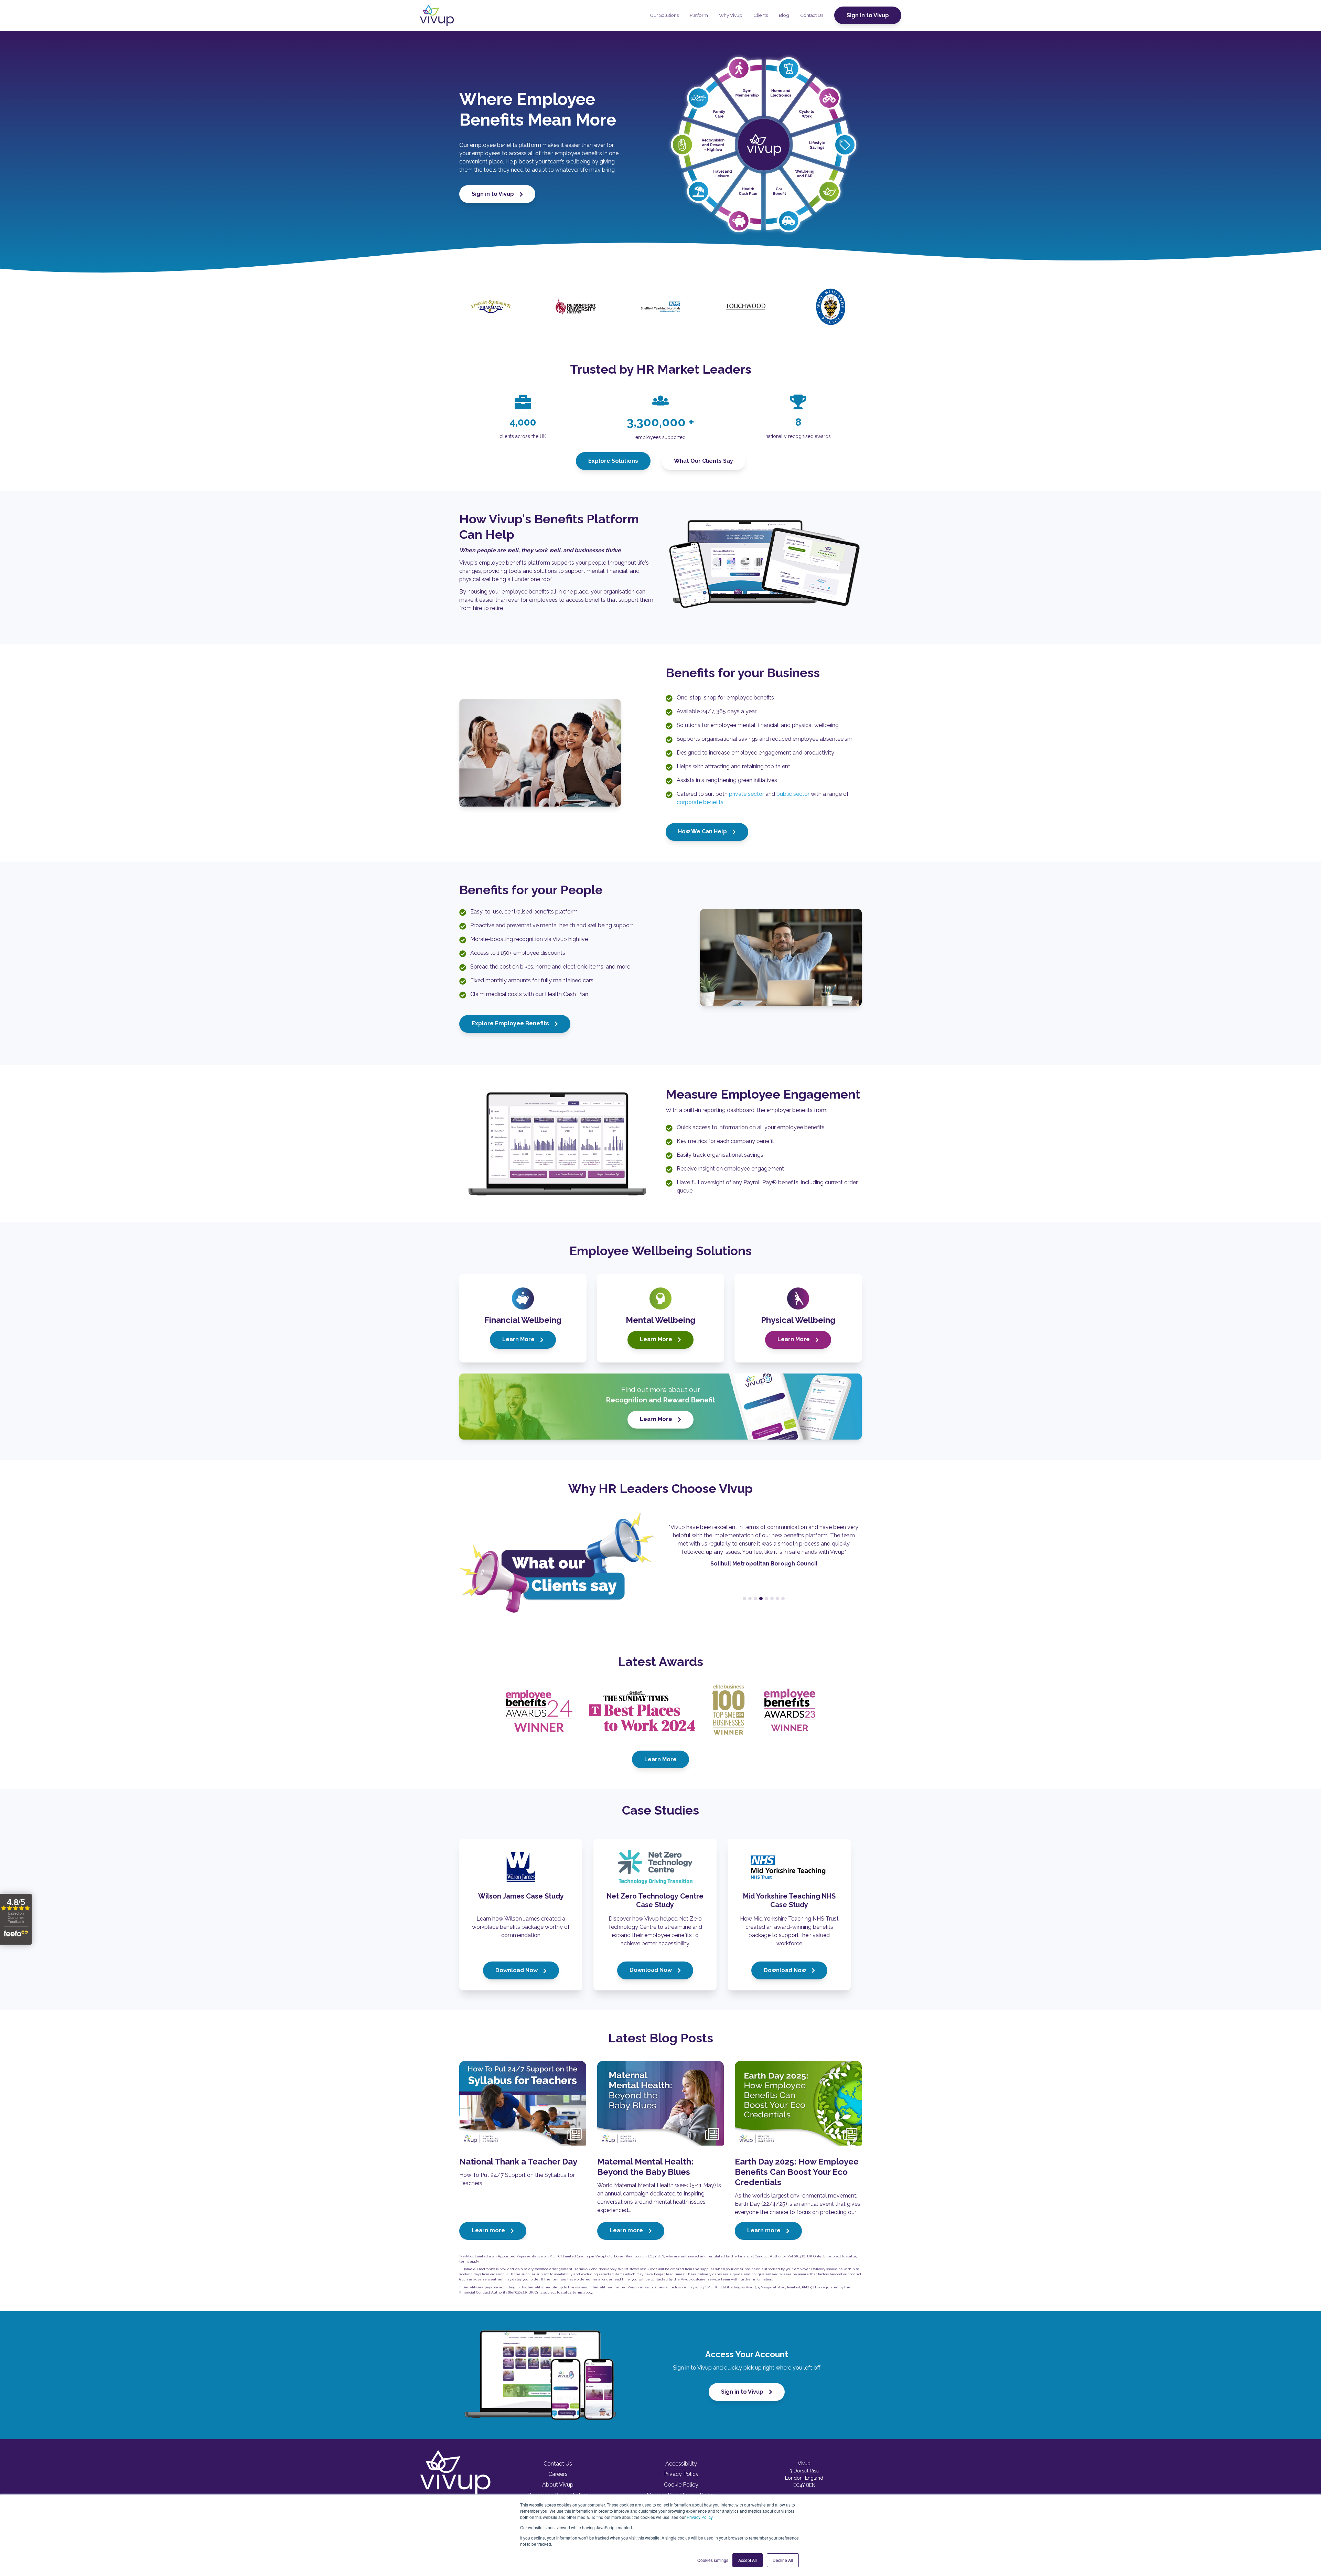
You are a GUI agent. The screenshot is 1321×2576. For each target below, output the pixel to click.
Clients (761, 15)
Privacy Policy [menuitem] (681, 2474)
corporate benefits (700, 802)
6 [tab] (772, 1599)
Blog (784, 15)
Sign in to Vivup (868, 15)
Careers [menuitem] (558, 2474)
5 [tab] (766, 1599)
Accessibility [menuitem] (681, 2464)
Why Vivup (731, 15)
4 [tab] (761, 1599)
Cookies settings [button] (713, 2560)
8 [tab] (783, 1599)
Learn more (489, 2230)
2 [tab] (750, 1599)
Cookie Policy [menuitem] (681, 2485)
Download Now (517, 1970)
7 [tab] (777, 1599)
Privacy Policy (700, 2517)
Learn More (519, 1339)
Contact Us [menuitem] (558, 2464)
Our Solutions (664, 15)
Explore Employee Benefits (511, 1023)
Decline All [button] (783, 2560)
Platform (699, 15)
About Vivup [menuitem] (558, 2485)
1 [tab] (744, 1599)
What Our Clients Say (704, 461)
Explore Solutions (613, 461)
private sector (747, 794)
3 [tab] (755, 1599)
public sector (793, 794)
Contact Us (812, 15)
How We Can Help (703, 831)
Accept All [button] (748, 2560)
